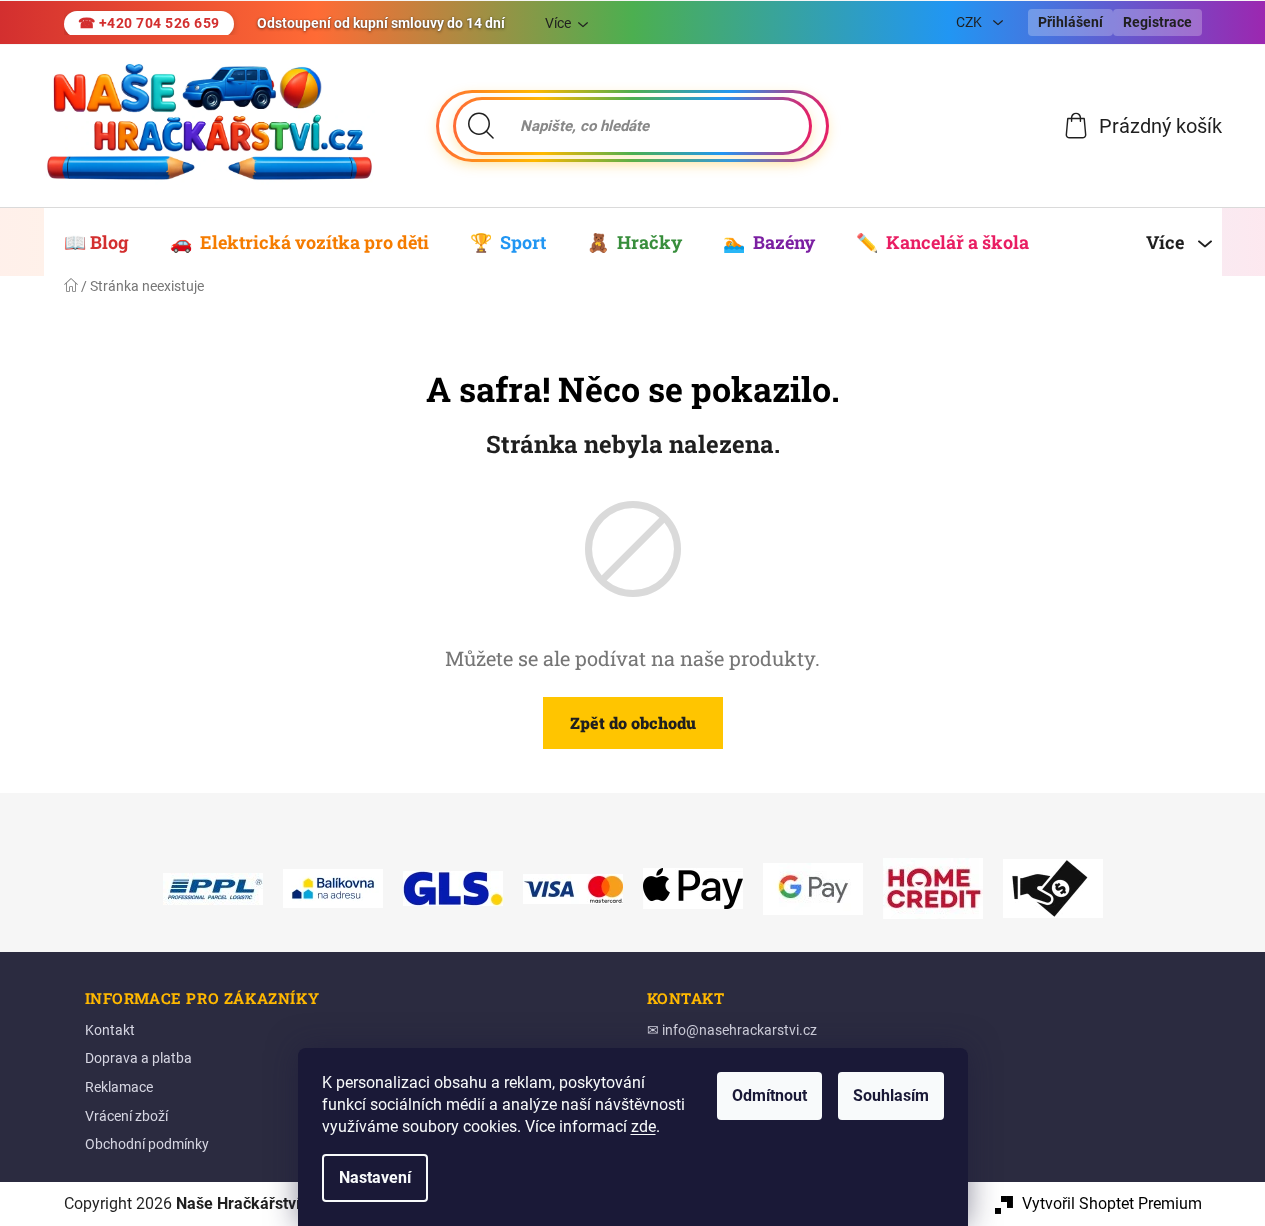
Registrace (1157, 22)
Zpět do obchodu (633, 722)
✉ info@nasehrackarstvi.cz (732, 1030)
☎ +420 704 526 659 (149, 23)
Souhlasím (891, 1095)
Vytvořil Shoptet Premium (1112, 1203)
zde (643, 1126)
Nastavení (375, 1177)
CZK (970, 22)
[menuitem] (96, 242)
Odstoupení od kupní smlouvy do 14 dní (381, 23)
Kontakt (110, 1030)
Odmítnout (769, 1095)
